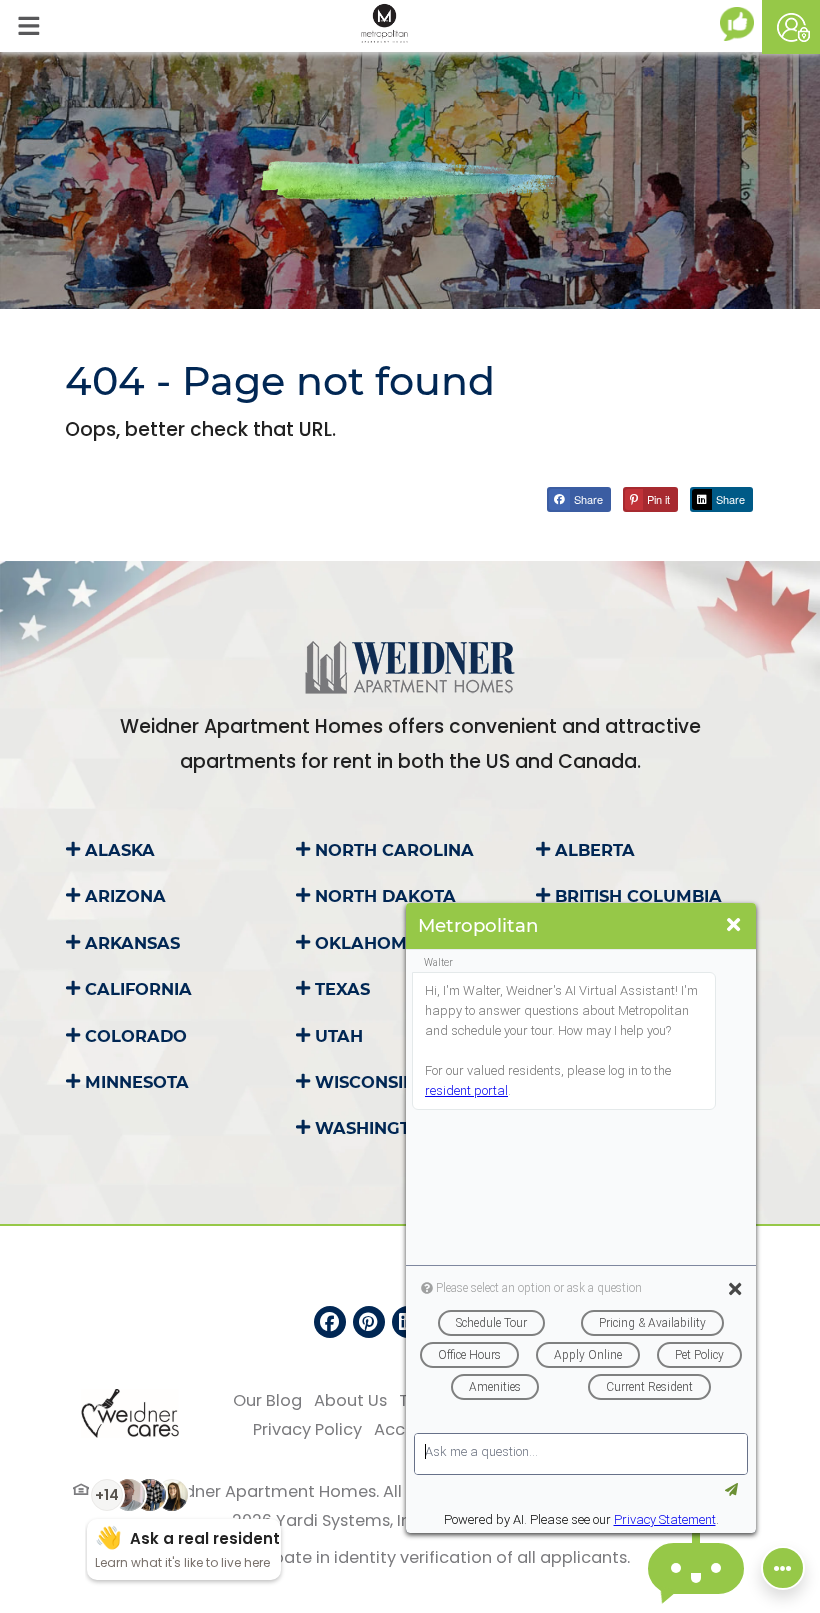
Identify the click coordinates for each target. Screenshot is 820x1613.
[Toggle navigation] (28, 26)
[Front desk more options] (783, 1568)
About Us (350, 1400)
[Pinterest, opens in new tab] (369, 1322)
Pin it (657, 499)
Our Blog (267, 1400)
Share (587, 499)
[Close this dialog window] (733, 925)
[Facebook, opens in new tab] (330, 1322)
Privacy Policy (307, 1429)
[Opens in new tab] (741, 24)
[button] (791, 27)
